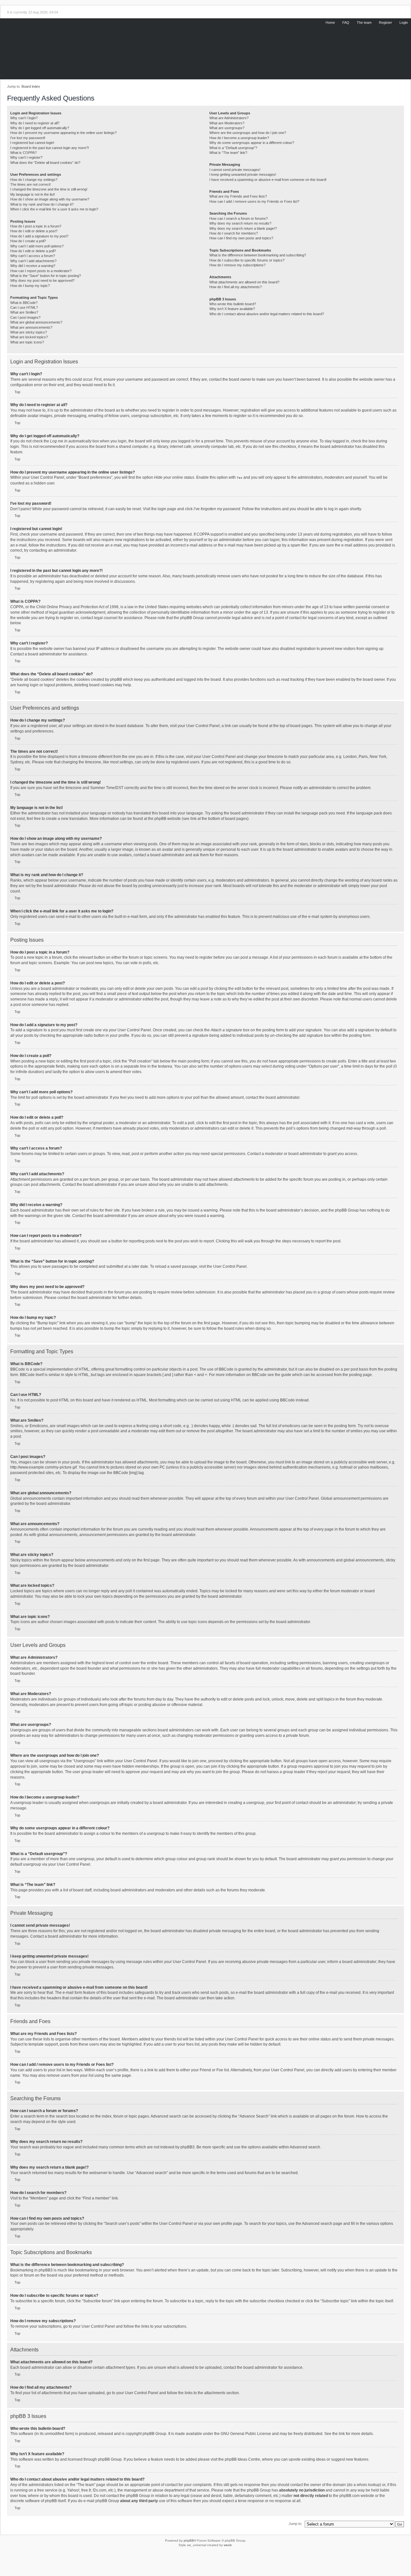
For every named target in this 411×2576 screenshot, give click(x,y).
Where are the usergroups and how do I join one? (248, 133)
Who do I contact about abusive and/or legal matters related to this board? (267, 314)
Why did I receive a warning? (33, 266)
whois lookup (368, 2485)
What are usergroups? (227, 128)
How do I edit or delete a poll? (33, 251)
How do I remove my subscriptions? (237, 265)
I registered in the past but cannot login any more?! (50, 148)
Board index (31, 86)
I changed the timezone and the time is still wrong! (49, 189)
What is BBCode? (24, 303)
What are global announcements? (36, 322)
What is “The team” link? (228, 153)
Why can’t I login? (24, 118)
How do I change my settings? (34, 180)
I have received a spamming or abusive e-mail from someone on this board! (268, 180)
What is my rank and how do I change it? (42, 204)
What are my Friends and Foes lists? (238, 196)
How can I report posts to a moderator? (41, 271)
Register (385, 22)
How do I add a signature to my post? (39, 236)
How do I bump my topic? (30, 286)
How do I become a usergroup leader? (239, 138)
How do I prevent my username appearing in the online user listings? (63, 133)
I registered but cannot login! (32, 143)
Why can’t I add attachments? (33, 261)
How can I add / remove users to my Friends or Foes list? (254, 201)
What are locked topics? (29, 337)
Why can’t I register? (26, 157)
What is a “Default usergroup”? (233, 148)
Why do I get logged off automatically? (40, 128)
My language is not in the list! (33, 194)
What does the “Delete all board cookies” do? (45, 163)
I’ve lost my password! (28, 138)
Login (404, 22)
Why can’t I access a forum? (33, 256)
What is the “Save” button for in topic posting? (46, 276)
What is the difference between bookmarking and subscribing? (258, 255)
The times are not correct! (31, 184)
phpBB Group (154, 2434)
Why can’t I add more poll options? (37, 246)
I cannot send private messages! (235, 170)
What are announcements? (31, 327)
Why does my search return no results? (240, 223)
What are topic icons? (27, 342)
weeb (228, 2545)
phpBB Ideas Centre (242, 2459)
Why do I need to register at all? (35, 123)
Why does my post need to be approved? (42, 280)
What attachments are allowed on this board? (244, 282)
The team (364, 22)
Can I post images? (25, 317)
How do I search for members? (234, 233)
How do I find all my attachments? (236, 287)
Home (330, 22)
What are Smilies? (24, 312)
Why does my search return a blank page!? (243, 228)
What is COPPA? (23, 153)
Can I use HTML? (24, 307)
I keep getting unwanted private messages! (243, 174)
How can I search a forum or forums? (239, 218)
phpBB (189, 2540)
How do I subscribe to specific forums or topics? (247, 260)
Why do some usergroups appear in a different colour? (252, 143)
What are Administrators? (229, 118)
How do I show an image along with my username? (50, 199)
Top (17, 392)
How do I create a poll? (28, 241)
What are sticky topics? (29, 332)
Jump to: (295, 2524)
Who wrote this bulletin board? (233, 304)
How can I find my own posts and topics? (241, 238)
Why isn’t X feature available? (232, 309)
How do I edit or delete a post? (34, 231)
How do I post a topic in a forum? (36, 226)
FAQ (346, 22)
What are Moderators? (227, 123)
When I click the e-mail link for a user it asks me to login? (54, 209)
